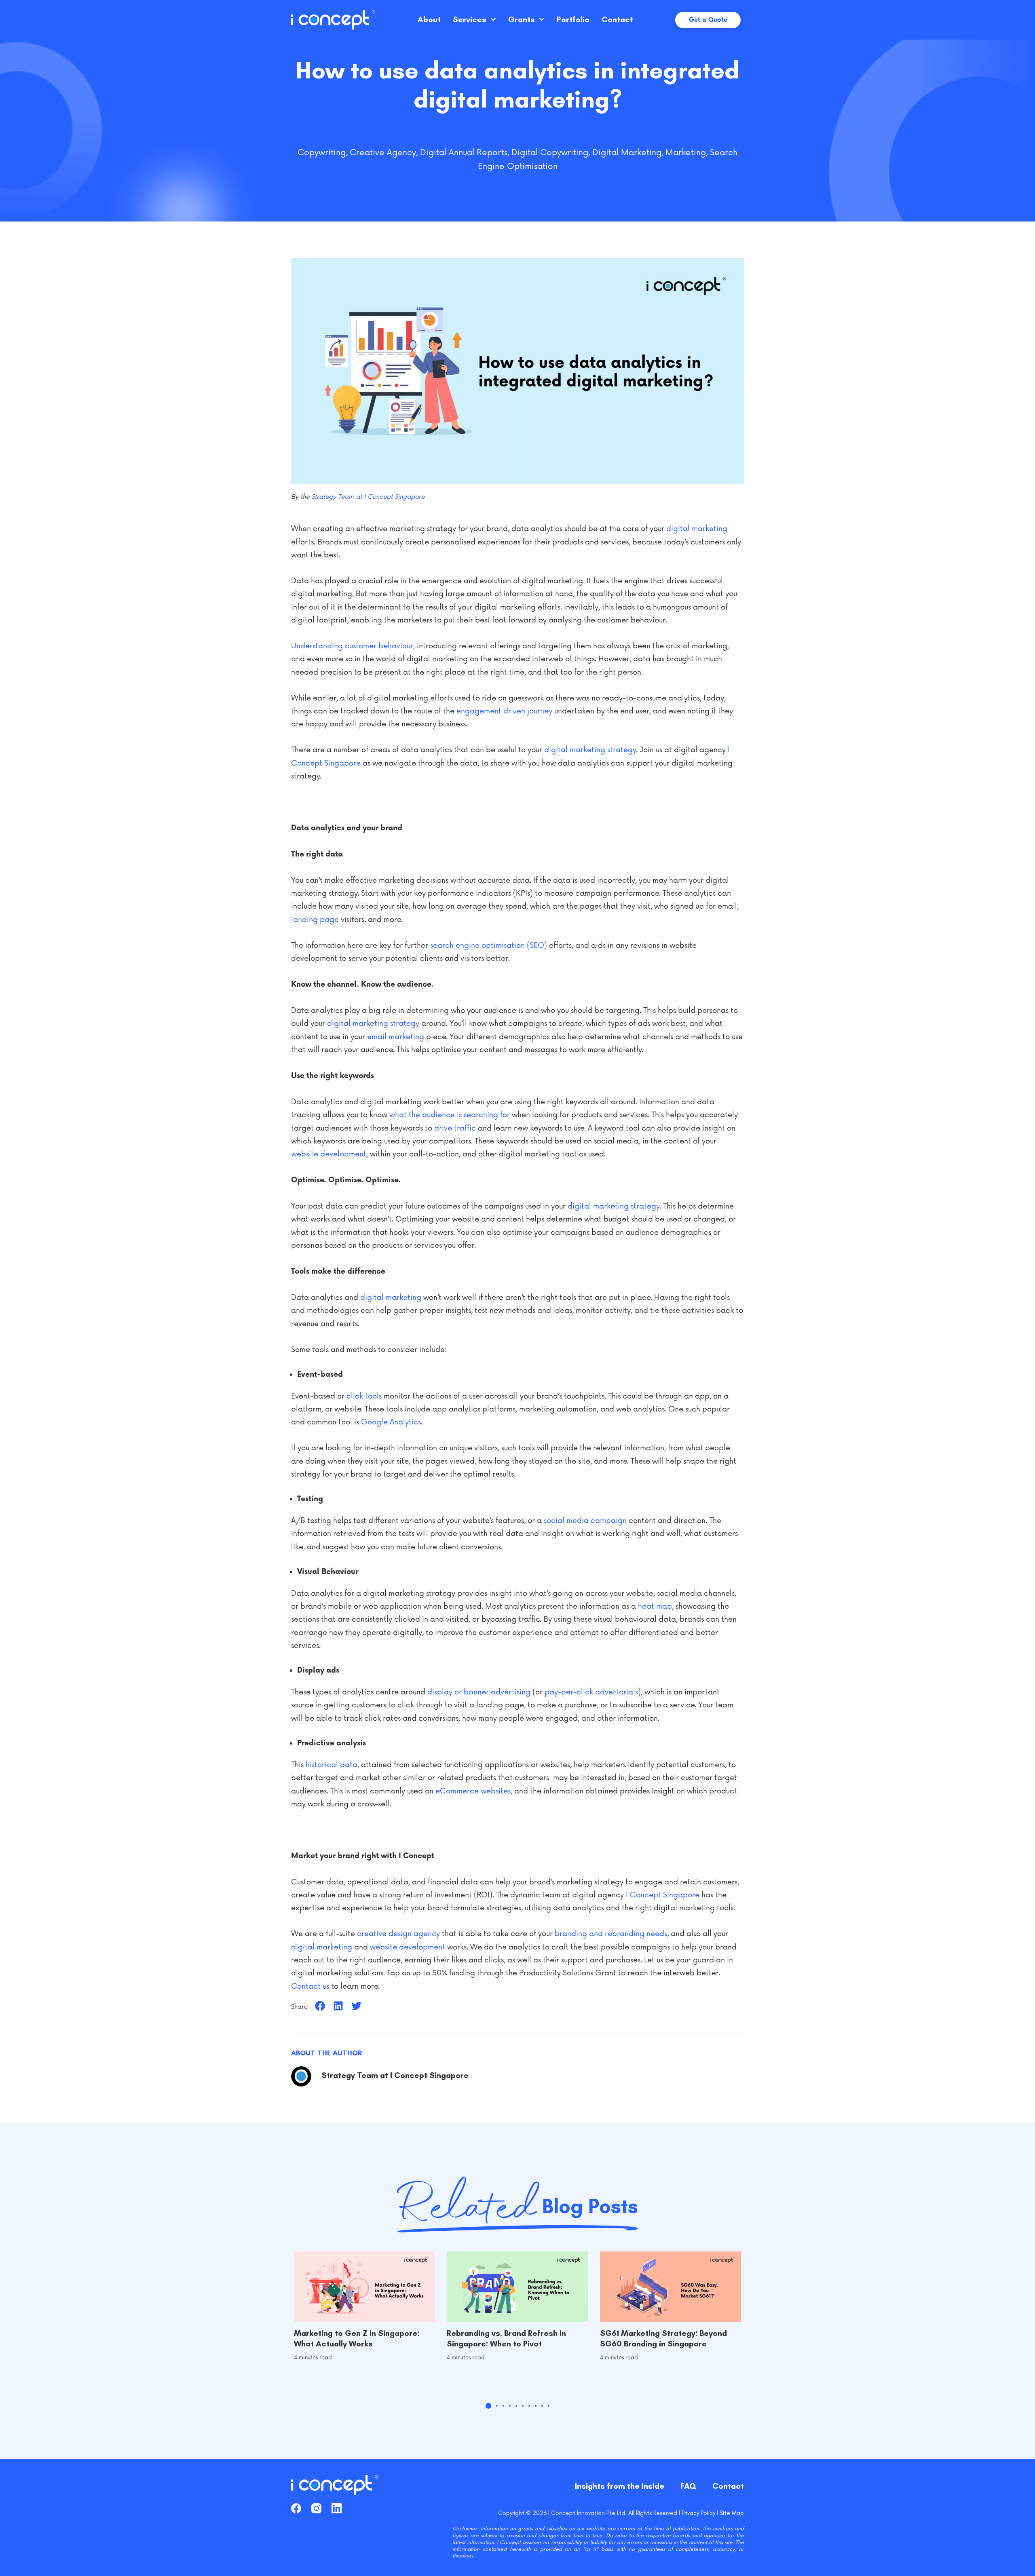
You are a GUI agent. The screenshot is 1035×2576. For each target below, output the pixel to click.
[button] (320, 2006)
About (429, 19)
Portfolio (573, 19)
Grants (522, 19)
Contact (617, 19)
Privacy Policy (698, 2513)
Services (470, 19)
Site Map (732, 2513)
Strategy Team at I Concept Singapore (368, 497)
